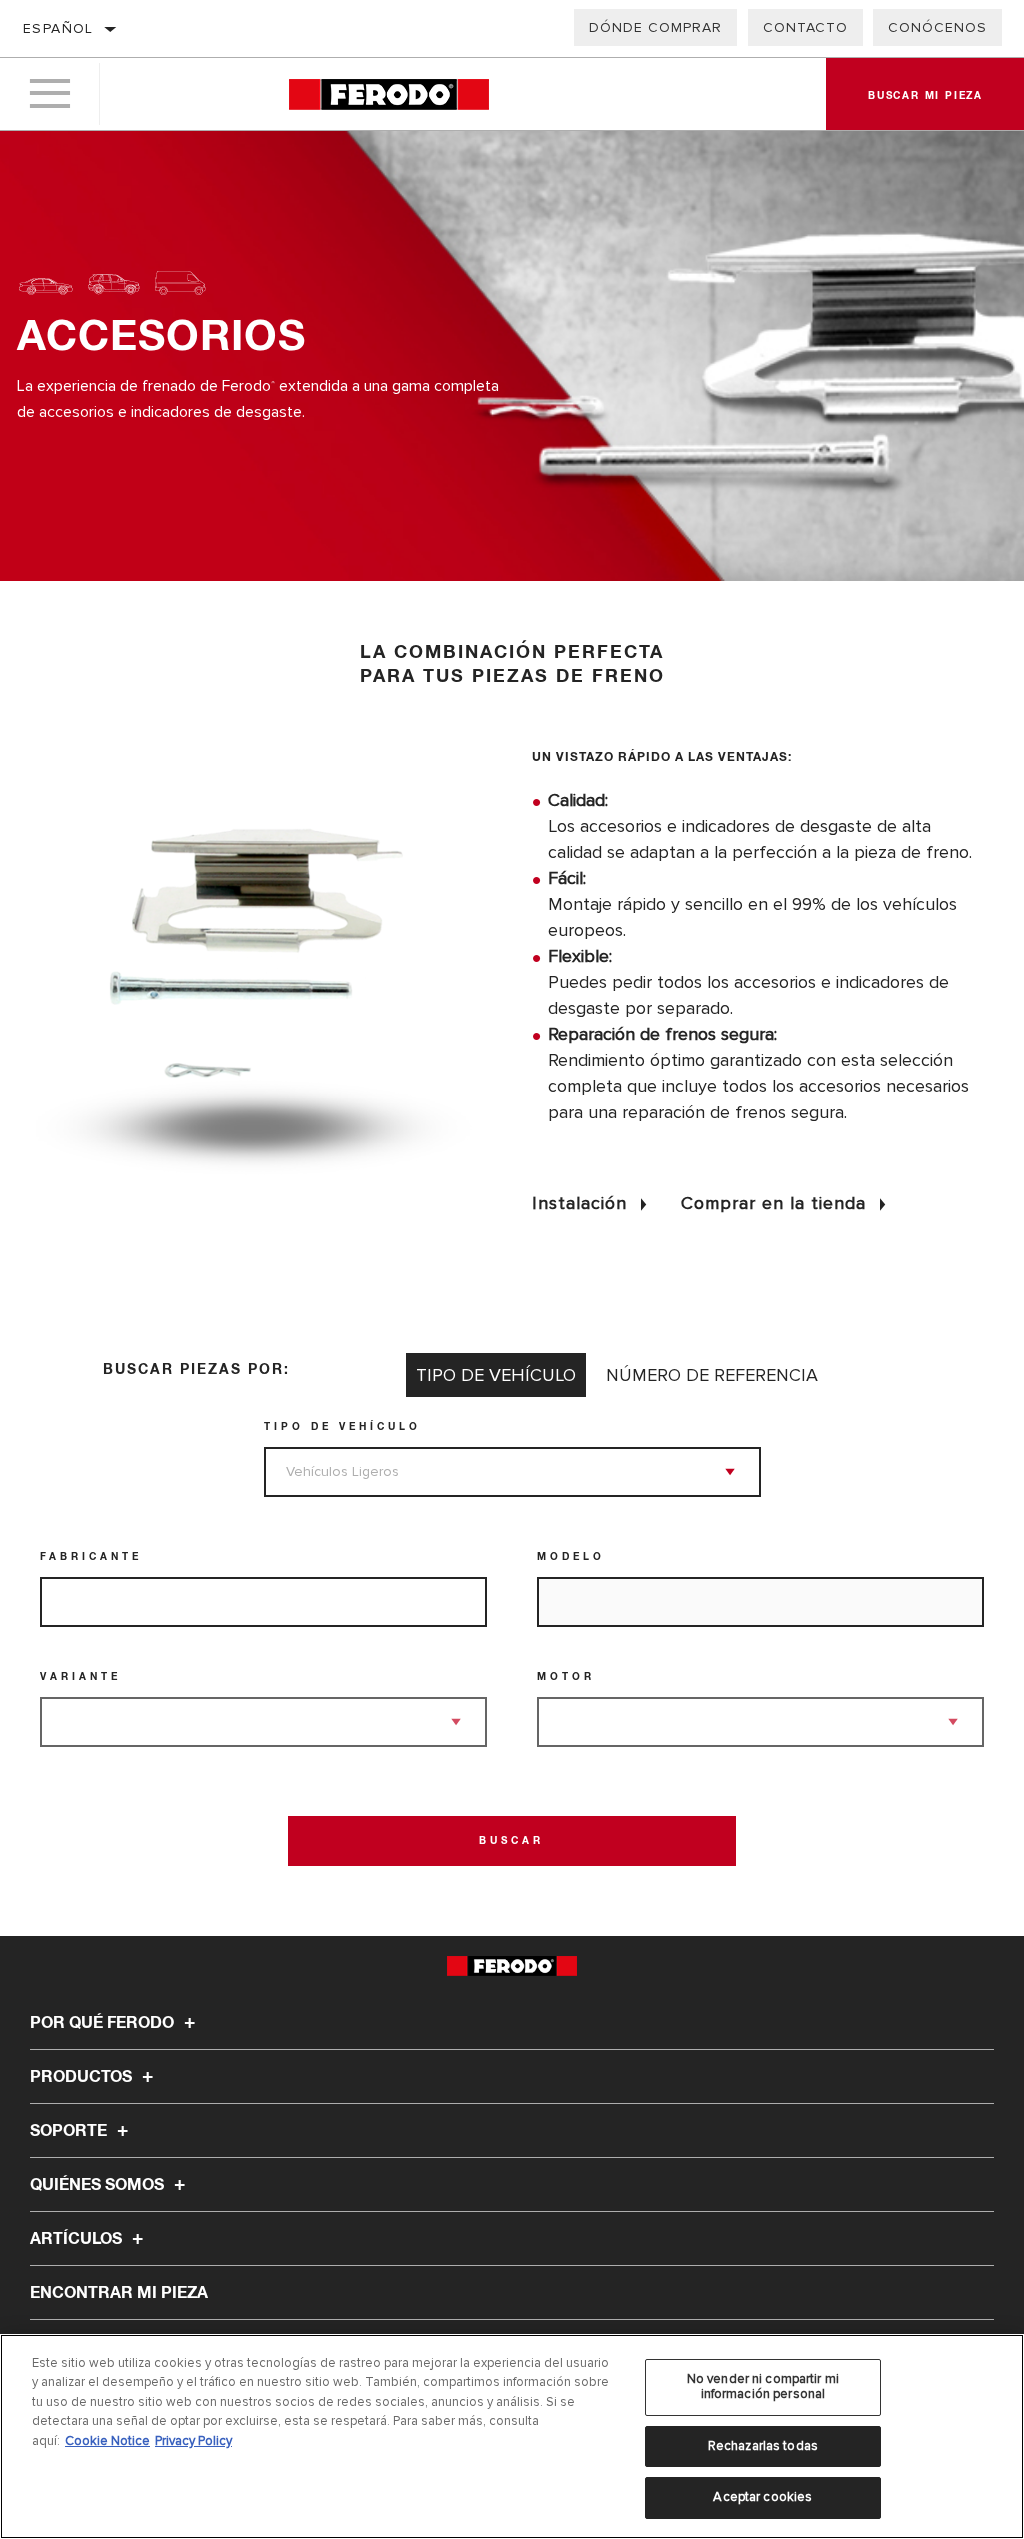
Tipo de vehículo (342, 1427)
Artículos (78, 2239)
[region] (512, 2436)
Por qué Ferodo (104, 2023)
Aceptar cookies (762, 2497)
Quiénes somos (99, 2185)
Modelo (571, 1557)
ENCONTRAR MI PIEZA (119, 2293)
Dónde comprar (655, 27)
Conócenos (937, 27)
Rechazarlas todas (763, 2446)
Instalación (579, 1203)
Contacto (805, 27)
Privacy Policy (193, 2441)
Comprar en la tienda (773, 1203)
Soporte (70, 2131)
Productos (83, 2077)
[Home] (388, 94)
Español (58, 28)
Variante (80, 1677)
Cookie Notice (107, 2441)
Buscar (511, 1841)
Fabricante (91, 1557)
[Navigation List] (50, 94)
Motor (566, 1677)
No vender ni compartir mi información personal (763, 2387)
